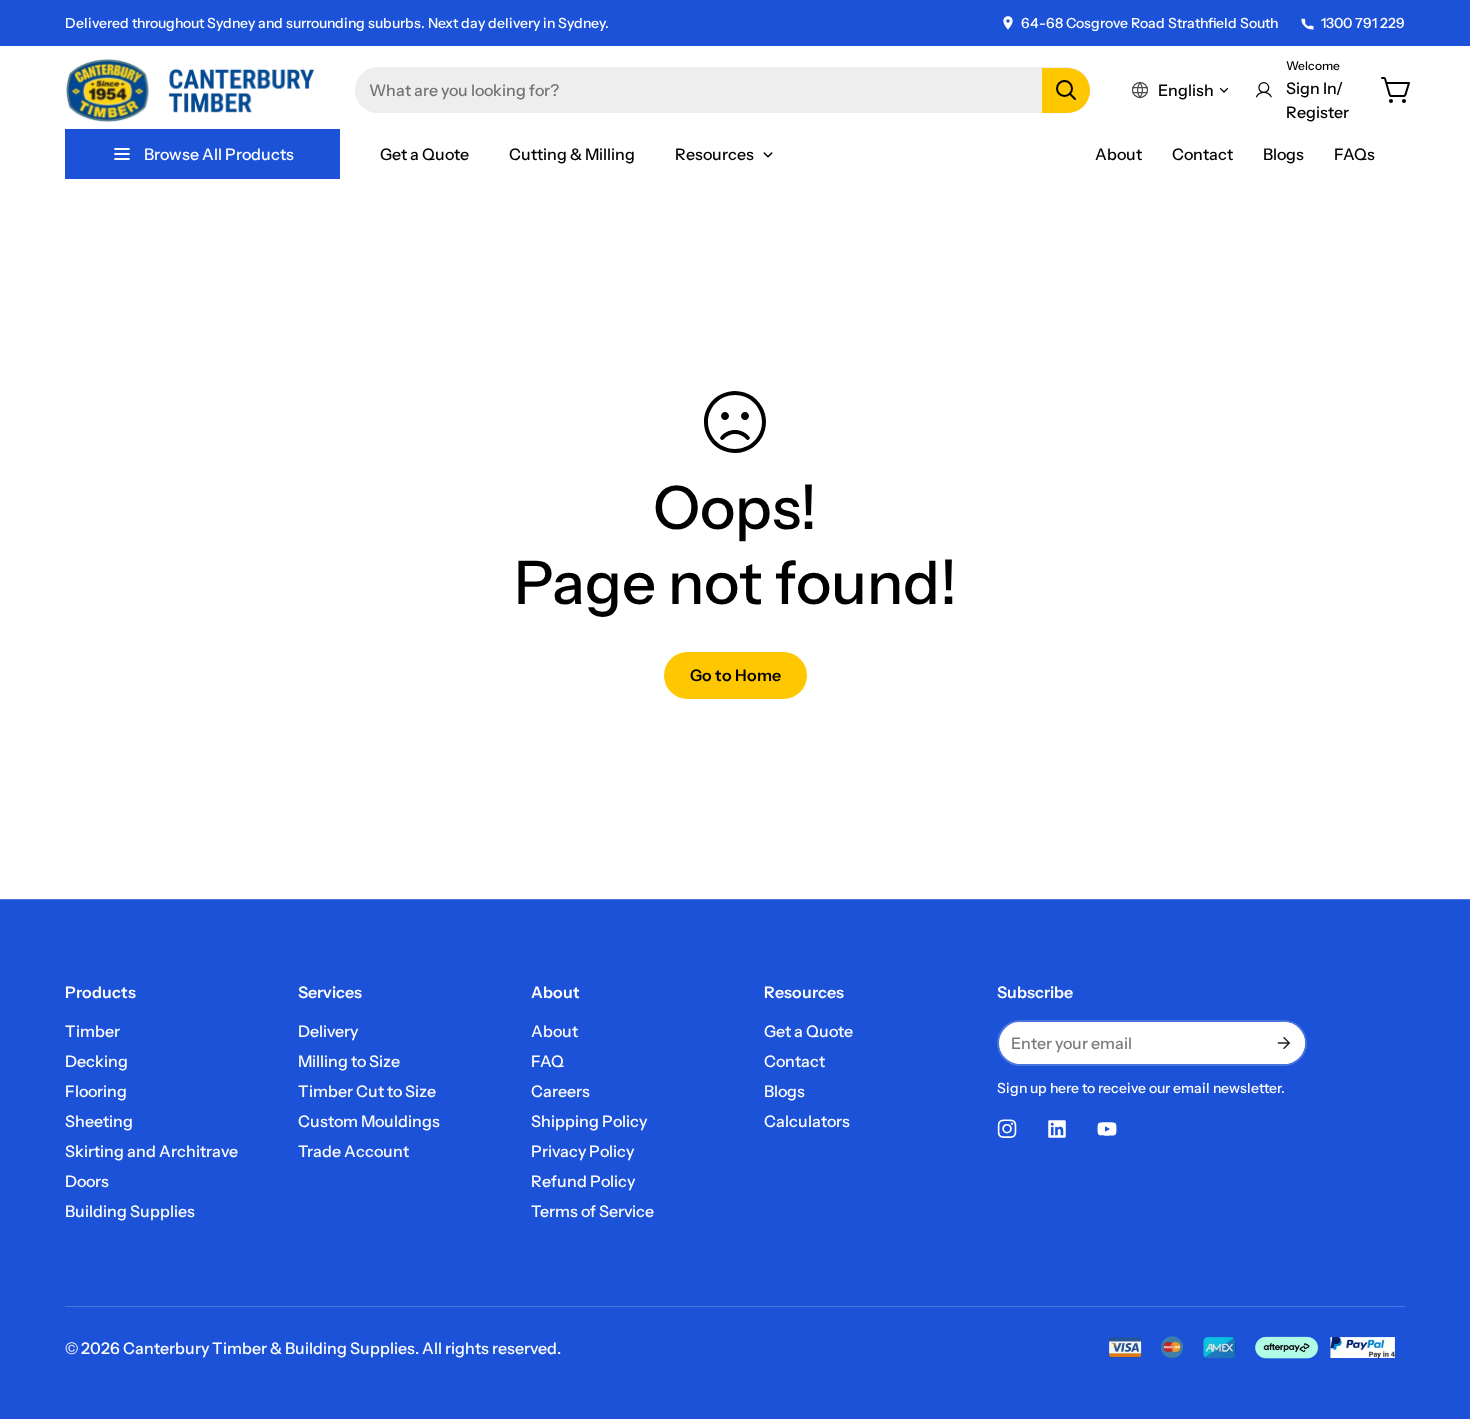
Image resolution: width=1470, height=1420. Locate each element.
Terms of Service (592, 1211)
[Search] (1066, 90)
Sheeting (99, 1121)
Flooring (96, 1091)
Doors (87, 1181)
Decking (96, 1061)
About (1118, 154)
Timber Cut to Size (367, 1091)
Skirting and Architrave (151, 1151)
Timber (92, 1031)
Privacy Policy (582, 1151)
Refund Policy (583, 1181)
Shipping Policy (589, 1121)
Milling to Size (349, 1061)
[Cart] (1397, 90)
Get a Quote (808, 1031)
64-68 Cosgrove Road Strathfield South (1149, 23)
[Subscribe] (1283, 1043)
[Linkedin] (1057, 1129)
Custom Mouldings (369, 1121)
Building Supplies (130, 1211)
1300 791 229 (1363, 23)
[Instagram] (1007, 1129)
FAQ (547, 1061)
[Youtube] (1107, 1129)
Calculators (807, 1121)
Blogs (1283, 154)
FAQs (1354, 154)
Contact (1202, 154)
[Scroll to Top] (1431, 1311)
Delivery (328, 1031)
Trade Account (353, 1151)
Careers (560, 1091)
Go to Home (735, 675)
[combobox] (722, 90)
